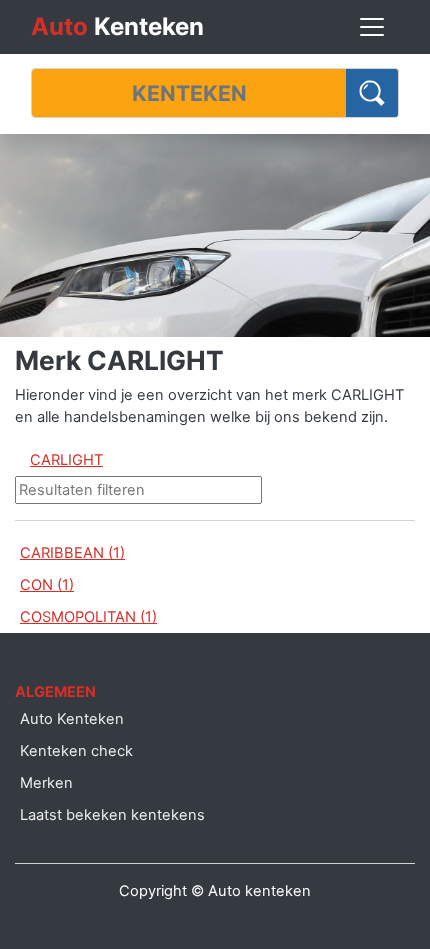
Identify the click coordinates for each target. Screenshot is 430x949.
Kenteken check (76, 751)
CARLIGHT (66, 460)
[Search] (372, 93)
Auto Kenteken (72, 719)
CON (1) (47, 585)
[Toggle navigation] (372, 27)
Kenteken (117, 26)
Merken (46, 783)
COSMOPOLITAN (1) (88, 617)
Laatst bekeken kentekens (112, 815)
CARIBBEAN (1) (72, 553)
